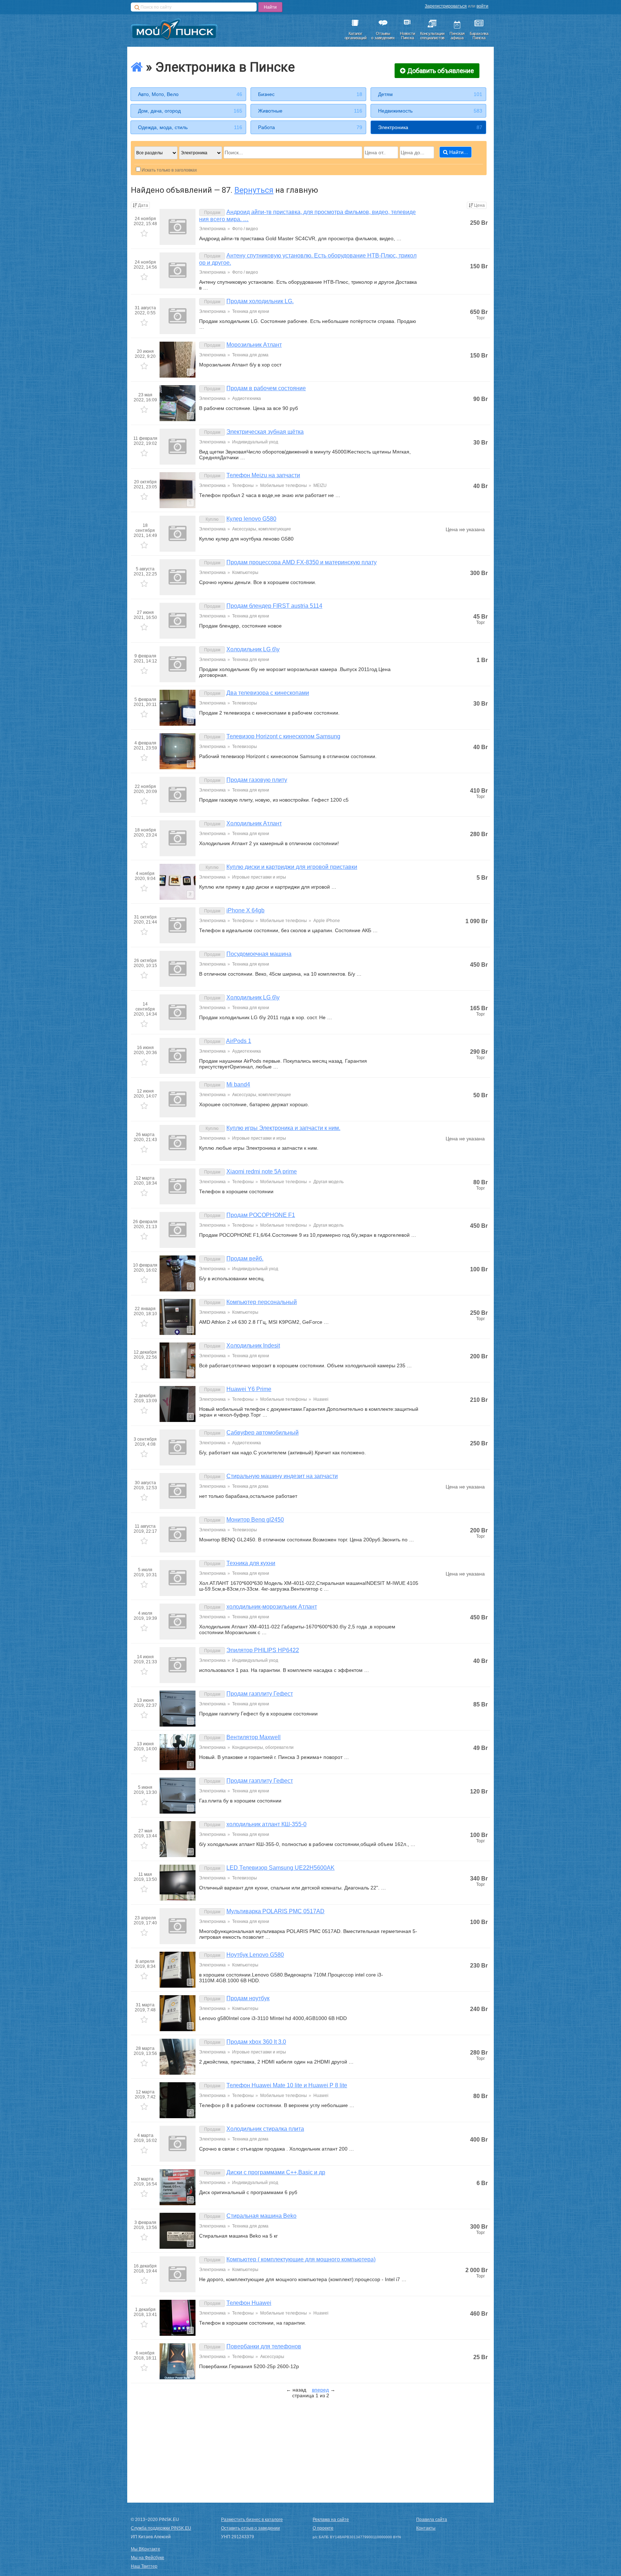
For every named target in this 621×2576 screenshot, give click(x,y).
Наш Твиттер (144, 2566)
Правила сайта (432, 2520)
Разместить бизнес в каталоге (252, 2520)
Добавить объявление (441, 71)
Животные (310, 111)
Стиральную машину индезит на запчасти (282, 1476)
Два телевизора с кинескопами (268, 693)
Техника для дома (250, 355)
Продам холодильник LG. (260, 301)
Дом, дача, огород (190, 111)
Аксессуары (272, 2357)
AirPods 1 (239, 1041)
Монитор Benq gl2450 (255, 1520)
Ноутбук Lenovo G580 (255, 1955)
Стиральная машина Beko (261, 2216)
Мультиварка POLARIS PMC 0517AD (275, 1911)
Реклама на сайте (331, 2520)
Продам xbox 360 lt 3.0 (256, 2042)
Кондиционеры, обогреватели (263, 1747)
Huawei (321, 1399)
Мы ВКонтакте (146, 2549)
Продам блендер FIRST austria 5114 (274, 606)
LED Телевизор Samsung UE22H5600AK (280, 1868)
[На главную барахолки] (137, 67)
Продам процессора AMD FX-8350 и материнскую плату (302, 562)
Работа (310, 127)
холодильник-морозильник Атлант (272, 1607)
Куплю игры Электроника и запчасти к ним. (283, 1128)
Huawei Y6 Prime (249, 1389)
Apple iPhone (327, 921)
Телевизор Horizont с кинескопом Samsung (283, 736)
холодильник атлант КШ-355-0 (266, 1824)
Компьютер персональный (262, 1302)
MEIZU (320, 485)
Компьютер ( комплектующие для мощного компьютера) (301, 2259)
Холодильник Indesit (253, 1346)
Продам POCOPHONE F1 (261, 1215)
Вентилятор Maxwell (254, 1737)
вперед (320, 2390)
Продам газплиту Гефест (260, 1694)
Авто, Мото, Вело (190, 94)
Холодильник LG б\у (253, 649)
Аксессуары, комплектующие (262, 529)
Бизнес (310, 94)
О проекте (323, 2528)
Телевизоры (245, 703)
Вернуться (254, 190)
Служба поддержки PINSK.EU (161, 2528)
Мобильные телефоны (284, 485)
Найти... (459, 152)
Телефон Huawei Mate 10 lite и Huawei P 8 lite (287, 2085)
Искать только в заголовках (169, 170)
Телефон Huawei (249, 2303)
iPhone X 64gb (245, 910)
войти (482, 6)
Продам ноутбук (248, 1998)
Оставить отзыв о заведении (250, 2528)
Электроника (430, 127)
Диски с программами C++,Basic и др (276, 2172)
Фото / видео (245, 229)
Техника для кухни (251, 311)
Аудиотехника (247, 398)
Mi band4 (238, 1084)
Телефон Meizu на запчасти (263, 475)
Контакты (426, 2528)
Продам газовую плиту (257, 780)
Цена (479, 205)
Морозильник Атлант (254, 345)
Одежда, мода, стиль (190, 127)
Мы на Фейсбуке (148, 2558)
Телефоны (243, 485)
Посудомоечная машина (259, 954)
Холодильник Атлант (254, 823)
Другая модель (328, 1182)
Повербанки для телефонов (264, 2346)
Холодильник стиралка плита (265, 2129)
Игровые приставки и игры (259, 877)
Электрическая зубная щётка (265, 432)
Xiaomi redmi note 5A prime (262, 1171)
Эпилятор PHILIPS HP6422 (263, 1650)
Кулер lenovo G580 (251, 519)
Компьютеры (245, 573)
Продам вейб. (245, 1259)
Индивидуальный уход (255, 442)
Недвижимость (430, 111)
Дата (143, 205)
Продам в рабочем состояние (266, 388)
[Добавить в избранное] (145, 234)
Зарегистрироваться (446, 6)
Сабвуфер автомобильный (263, 1433)
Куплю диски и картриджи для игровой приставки (292, 867)
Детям (430, 94)
